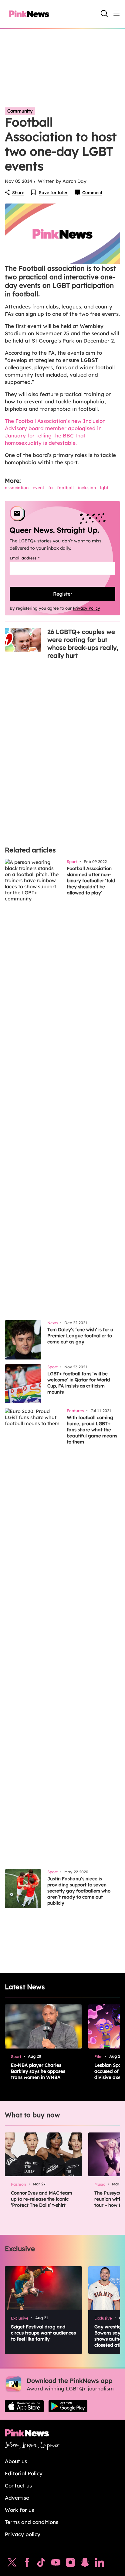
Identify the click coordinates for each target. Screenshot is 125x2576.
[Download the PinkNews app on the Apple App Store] (24, 2406)
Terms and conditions (32, 2522)
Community (20, 111)
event (38, 488)
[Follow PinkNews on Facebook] (27, 2564)
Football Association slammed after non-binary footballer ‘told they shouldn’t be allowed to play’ (91, 881)
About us (16, 2461)
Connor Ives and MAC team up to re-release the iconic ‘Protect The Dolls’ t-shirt (42, 2199)
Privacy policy (23, 2534)
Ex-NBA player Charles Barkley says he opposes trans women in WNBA (38, 2071)
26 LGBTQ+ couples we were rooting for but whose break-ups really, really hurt (83, 644)
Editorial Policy (24, 2473)
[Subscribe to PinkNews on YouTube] (56, 2564)
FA (51, 488)
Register (63, 594)
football (65, 488)
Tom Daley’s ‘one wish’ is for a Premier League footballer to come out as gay (80, 1336)
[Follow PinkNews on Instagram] (70, 2564)
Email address (32, 558)
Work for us (19, 2510)
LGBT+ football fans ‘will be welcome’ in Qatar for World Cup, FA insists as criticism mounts (79, 1383)
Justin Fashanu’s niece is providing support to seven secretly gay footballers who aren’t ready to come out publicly (79, 1891)
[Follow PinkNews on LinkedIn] (100, 2564)
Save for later (53, 193)
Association (17, 488)
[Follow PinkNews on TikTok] (41, 2564)
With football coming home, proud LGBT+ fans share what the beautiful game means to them (92, 1430)
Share (18, 193)
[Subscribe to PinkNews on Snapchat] (85, 2564)
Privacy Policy (86, 608)
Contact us (18, 2485)
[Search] (104, 14)
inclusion (87, 488)
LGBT (104, 488)
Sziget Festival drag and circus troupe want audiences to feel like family (43, 2333)
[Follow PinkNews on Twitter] (12, 2564)
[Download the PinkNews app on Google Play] (68, 2406)
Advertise (17, 2498)
